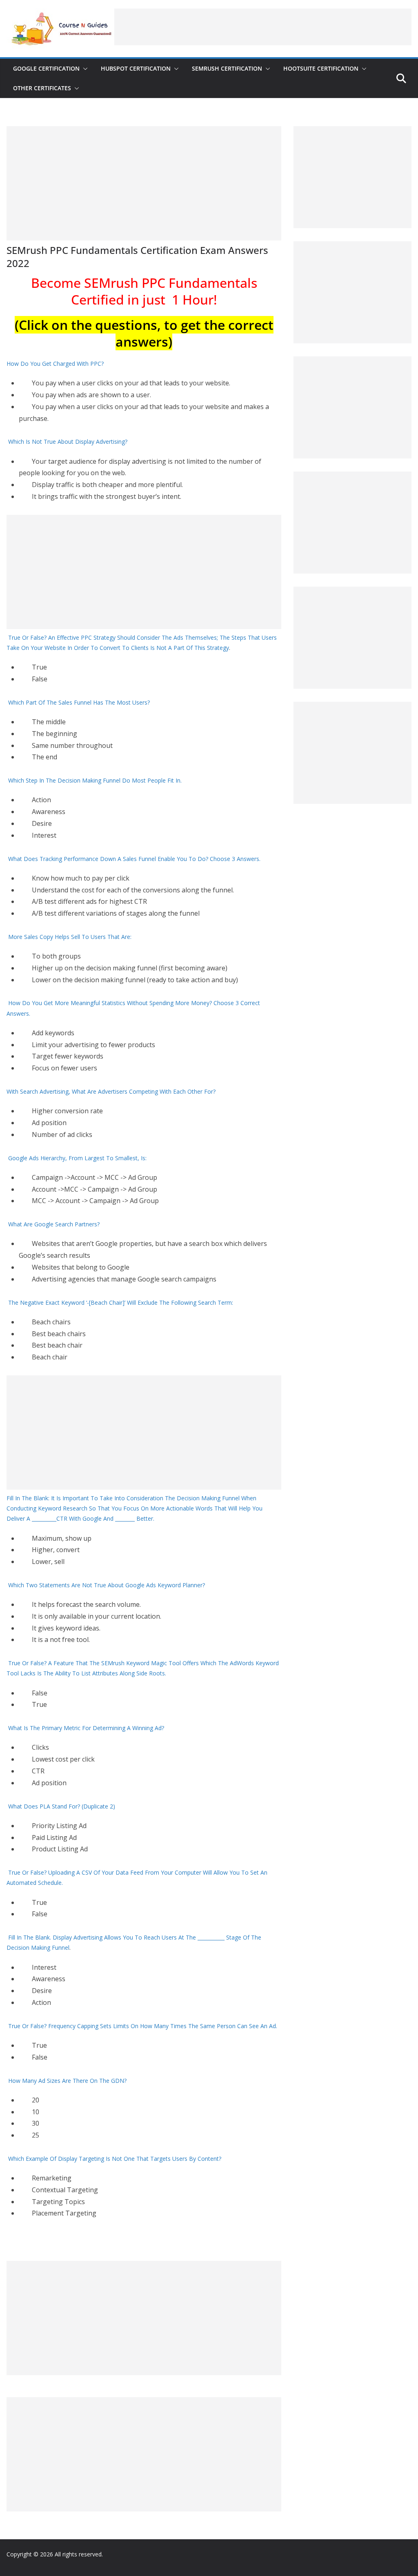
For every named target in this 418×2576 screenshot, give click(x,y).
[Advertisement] (263, 27)
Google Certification (46, 68)
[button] (84, 69)
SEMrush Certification (227, 68)
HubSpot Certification (136, 68)
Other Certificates (42, 88)
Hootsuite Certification (321, 68)
